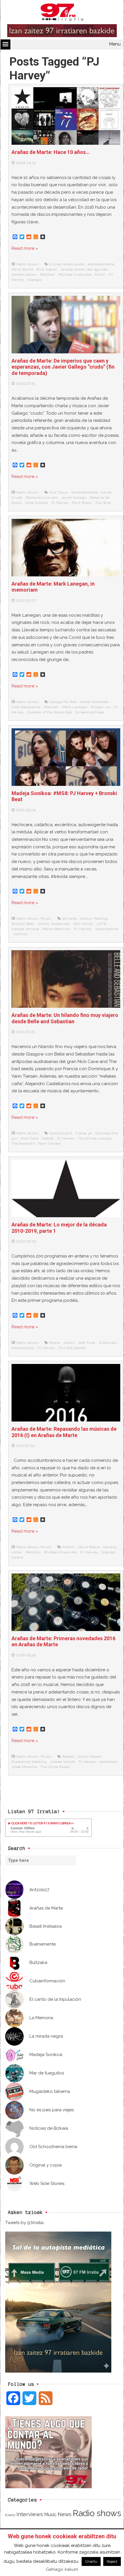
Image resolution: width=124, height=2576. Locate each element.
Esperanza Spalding (29, 1762)
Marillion (47, 275)
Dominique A (61, 1133)
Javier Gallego (74, 498)
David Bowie (22, 269)
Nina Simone (37, 503)
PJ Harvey (60, 503)
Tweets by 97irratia (24, 2223)
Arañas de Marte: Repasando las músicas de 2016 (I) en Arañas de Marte (64, 1432)
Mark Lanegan (75, 707)
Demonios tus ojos (42, 498)
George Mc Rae (63, 702)
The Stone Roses (55, 1767)
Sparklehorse (107, 929)
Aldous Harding (94, 919)
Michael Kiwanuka (75, 275)
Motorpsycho (23, 1348)
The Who (103, 503)
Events (10, 2515)
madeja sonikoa (25, 929)
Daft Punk (87, 1343)
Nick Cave (30, 1138)
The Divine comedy (95, 1138)
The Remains (23, 1144)
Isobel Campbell (94, 702)
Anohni (69, 1547)
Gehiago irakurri (62, 2569)
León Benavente (26, 707)
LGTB (102, 924)
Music (46, 919)
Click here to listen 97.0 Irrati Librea (41, 1823)
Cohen (69, 1343)
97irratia (70, 919)
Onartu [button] (91, 2561)
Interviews (30, 2514)
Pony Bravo (82, 503)
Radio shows (28, 264)
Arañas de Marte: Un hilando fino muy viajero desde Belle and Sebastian (65, 1018)
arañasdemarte (101, 264)
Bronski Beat (23, 924)
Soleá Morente (24, 1767)
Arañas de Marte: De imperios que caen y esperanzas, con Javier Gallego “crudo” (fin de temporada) (63, 367)
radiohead (108, 1762)
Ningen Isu (101, 707)
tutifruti (21, 934)
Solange (34, 280)
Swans (17, 1557)
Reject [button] (112, 2561)
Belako (69, 1756)
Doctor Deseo (90, 1756)
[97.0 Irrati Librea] (62, 13)
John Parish (83, 924)
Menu (115, 44)
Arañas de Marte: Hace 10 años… (51, 152)
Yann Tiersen (50, 1144)
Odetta (48, 1138)
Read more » (25, 248)
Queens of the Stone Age (50, 712)
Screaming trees (90, 712)
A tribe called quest (67, 264)
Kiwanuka (108, 1343)
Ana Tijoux (59, 492)
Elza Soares (47, 269)
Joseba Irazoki (63, 1762)
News (65, 2514)
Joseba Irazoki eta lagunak (84, 269)
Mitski (100, 275)
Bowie (55, 1343)
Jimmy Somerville (53, 924)
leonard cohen (24, 275)
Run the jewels (72, 1348)
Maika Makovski (57, 929)
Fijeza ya (84, 1133)
